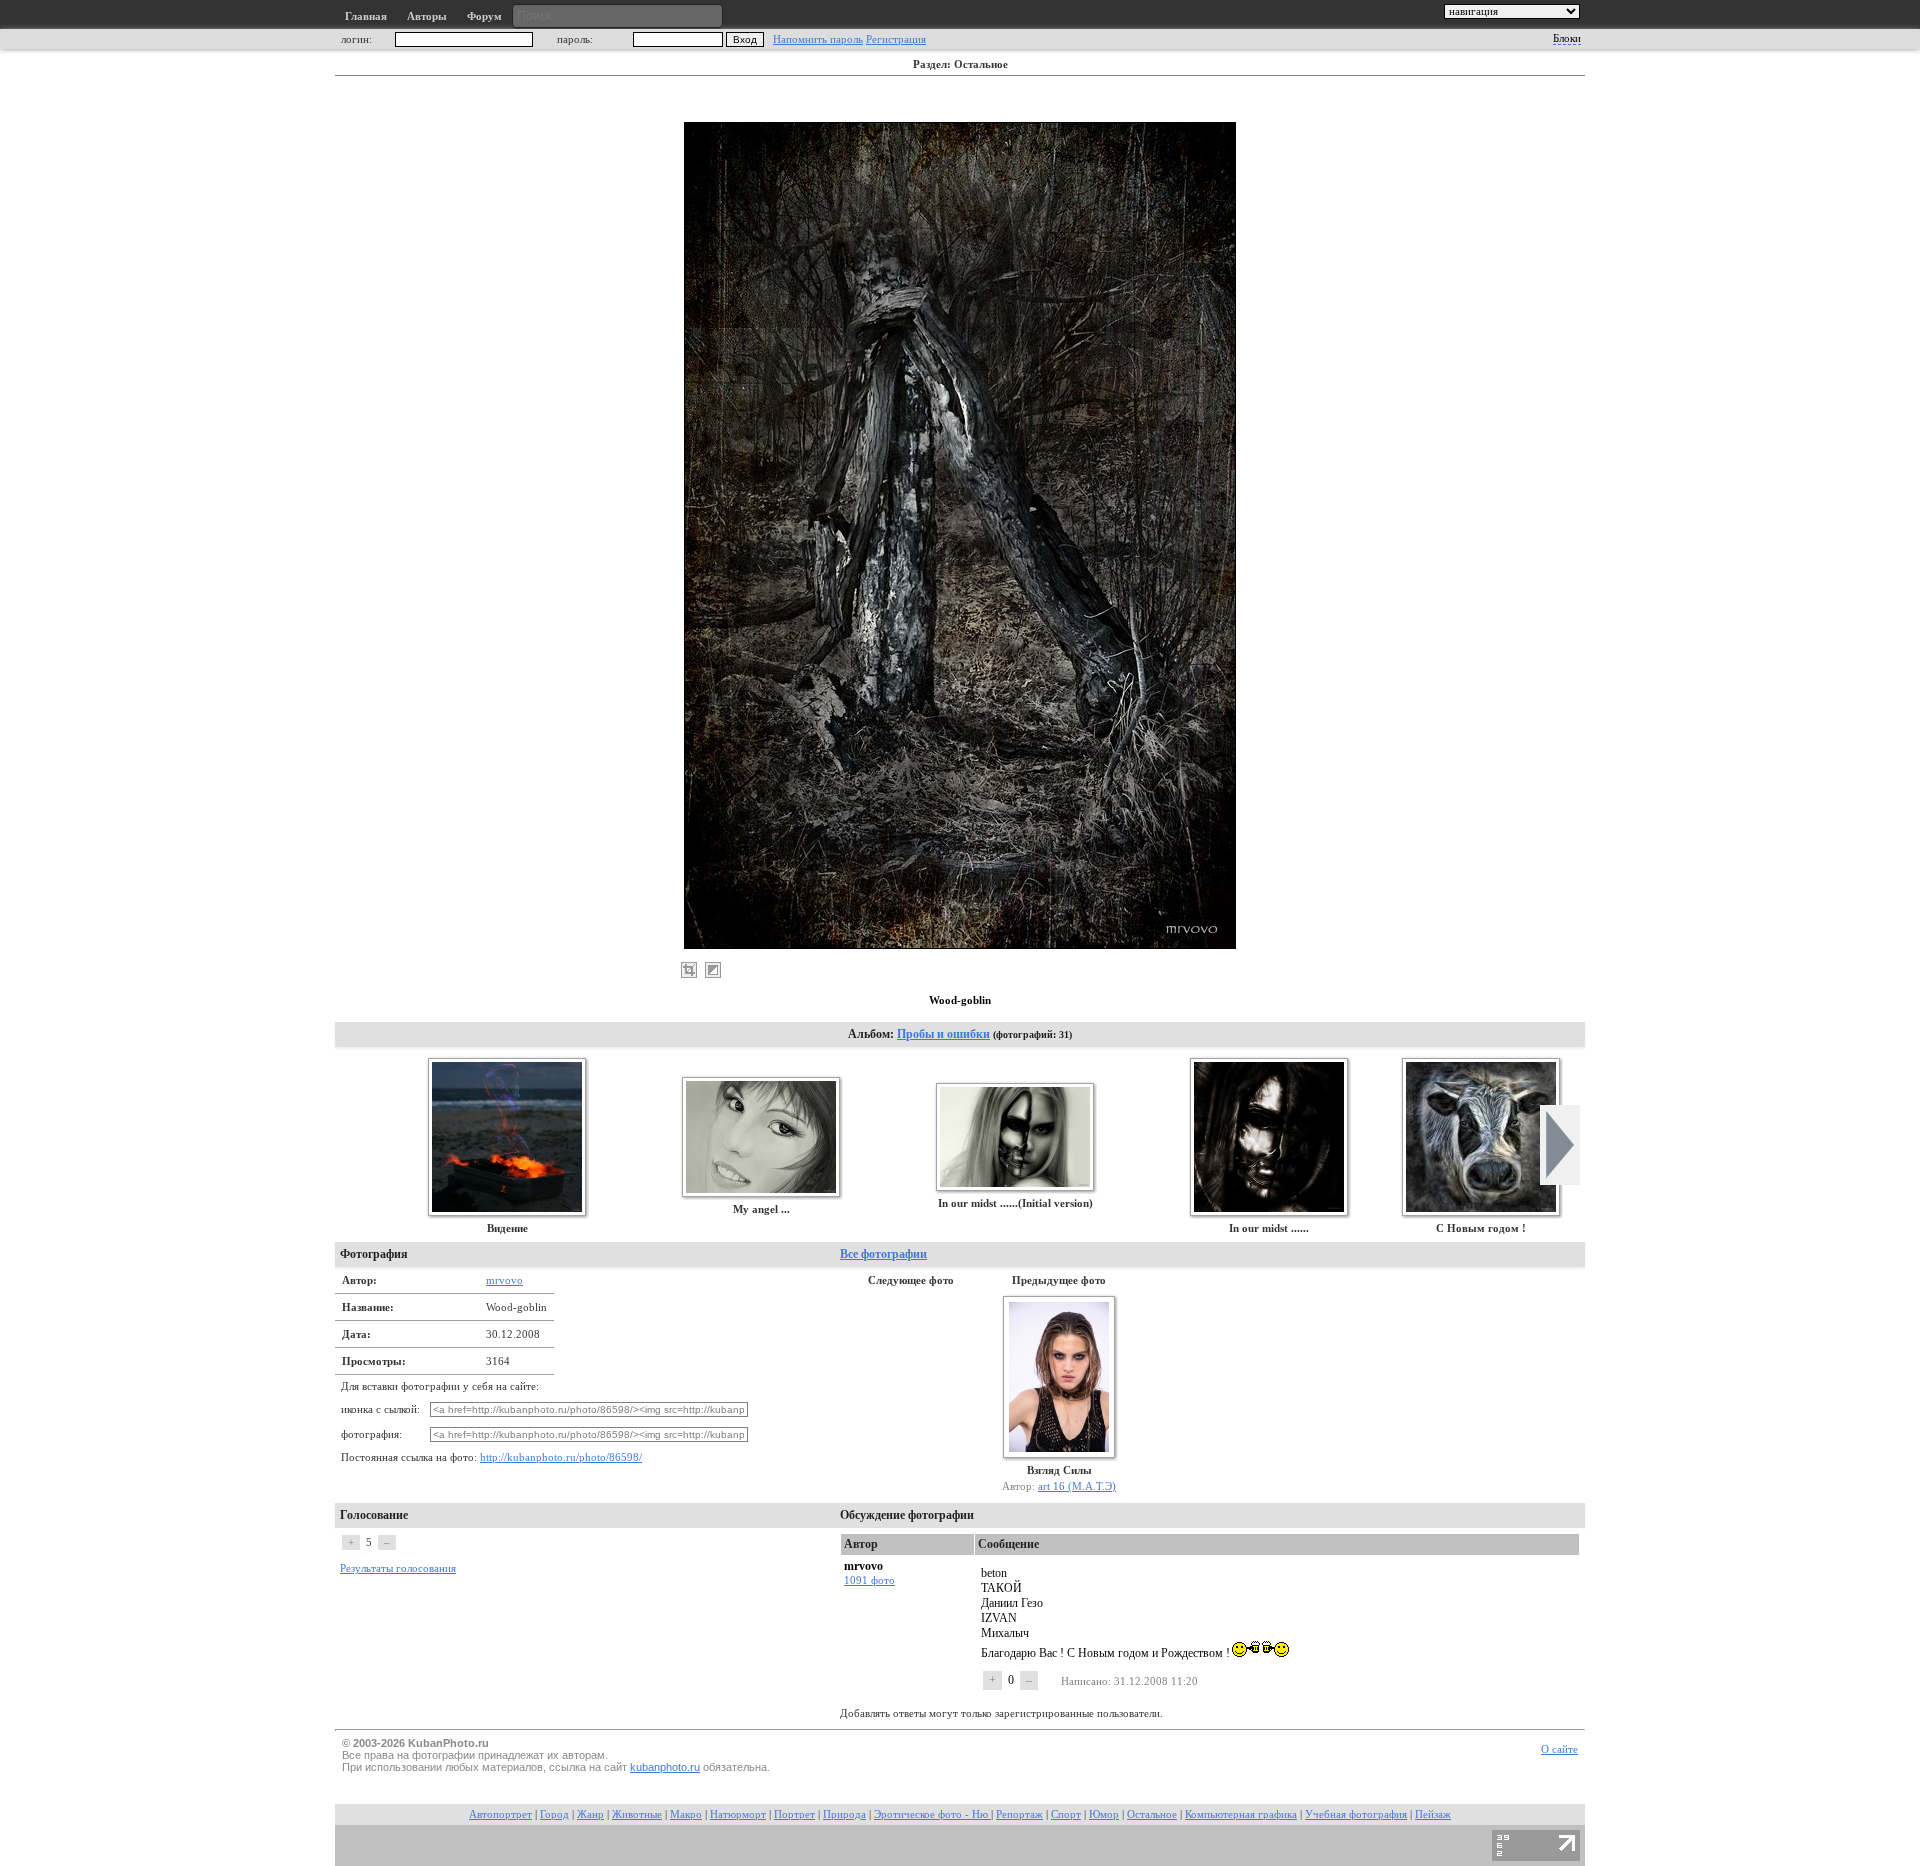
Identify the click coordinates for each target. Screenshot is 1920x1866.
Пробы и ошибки (943, 1034)
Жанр (590, 1814)
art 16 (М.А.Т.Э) (1077, 1486)
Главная (366, 16)
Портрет (794, 1814)
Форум (484, 16)
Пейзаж (1433, 1814)
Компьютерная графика (1241, 1814)
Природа (844, 1814)
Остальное (1152, 1814)
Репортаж (1019, 1814)
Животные (637, 1814)
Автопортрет (500, 1814)
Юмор (1104, 1814)
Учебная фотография (1356, 1814)
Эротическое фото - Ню (932, 1814)
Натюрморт (738, 1814)
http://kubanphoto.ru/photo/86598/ (561, 1457)
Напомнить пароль (818, 39)
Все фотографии (883, 1254)
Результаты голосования (398, 1568)
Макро (686, 1814)
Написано (1084, 1681)
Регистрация (896, 39)
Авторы (427, 16)
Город (554, 1814)
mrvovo (504, 1280)
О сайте (1559, 1749)
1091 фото (869, 1580)
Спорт (1066, 1814)
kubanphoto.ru (665, 1767)
